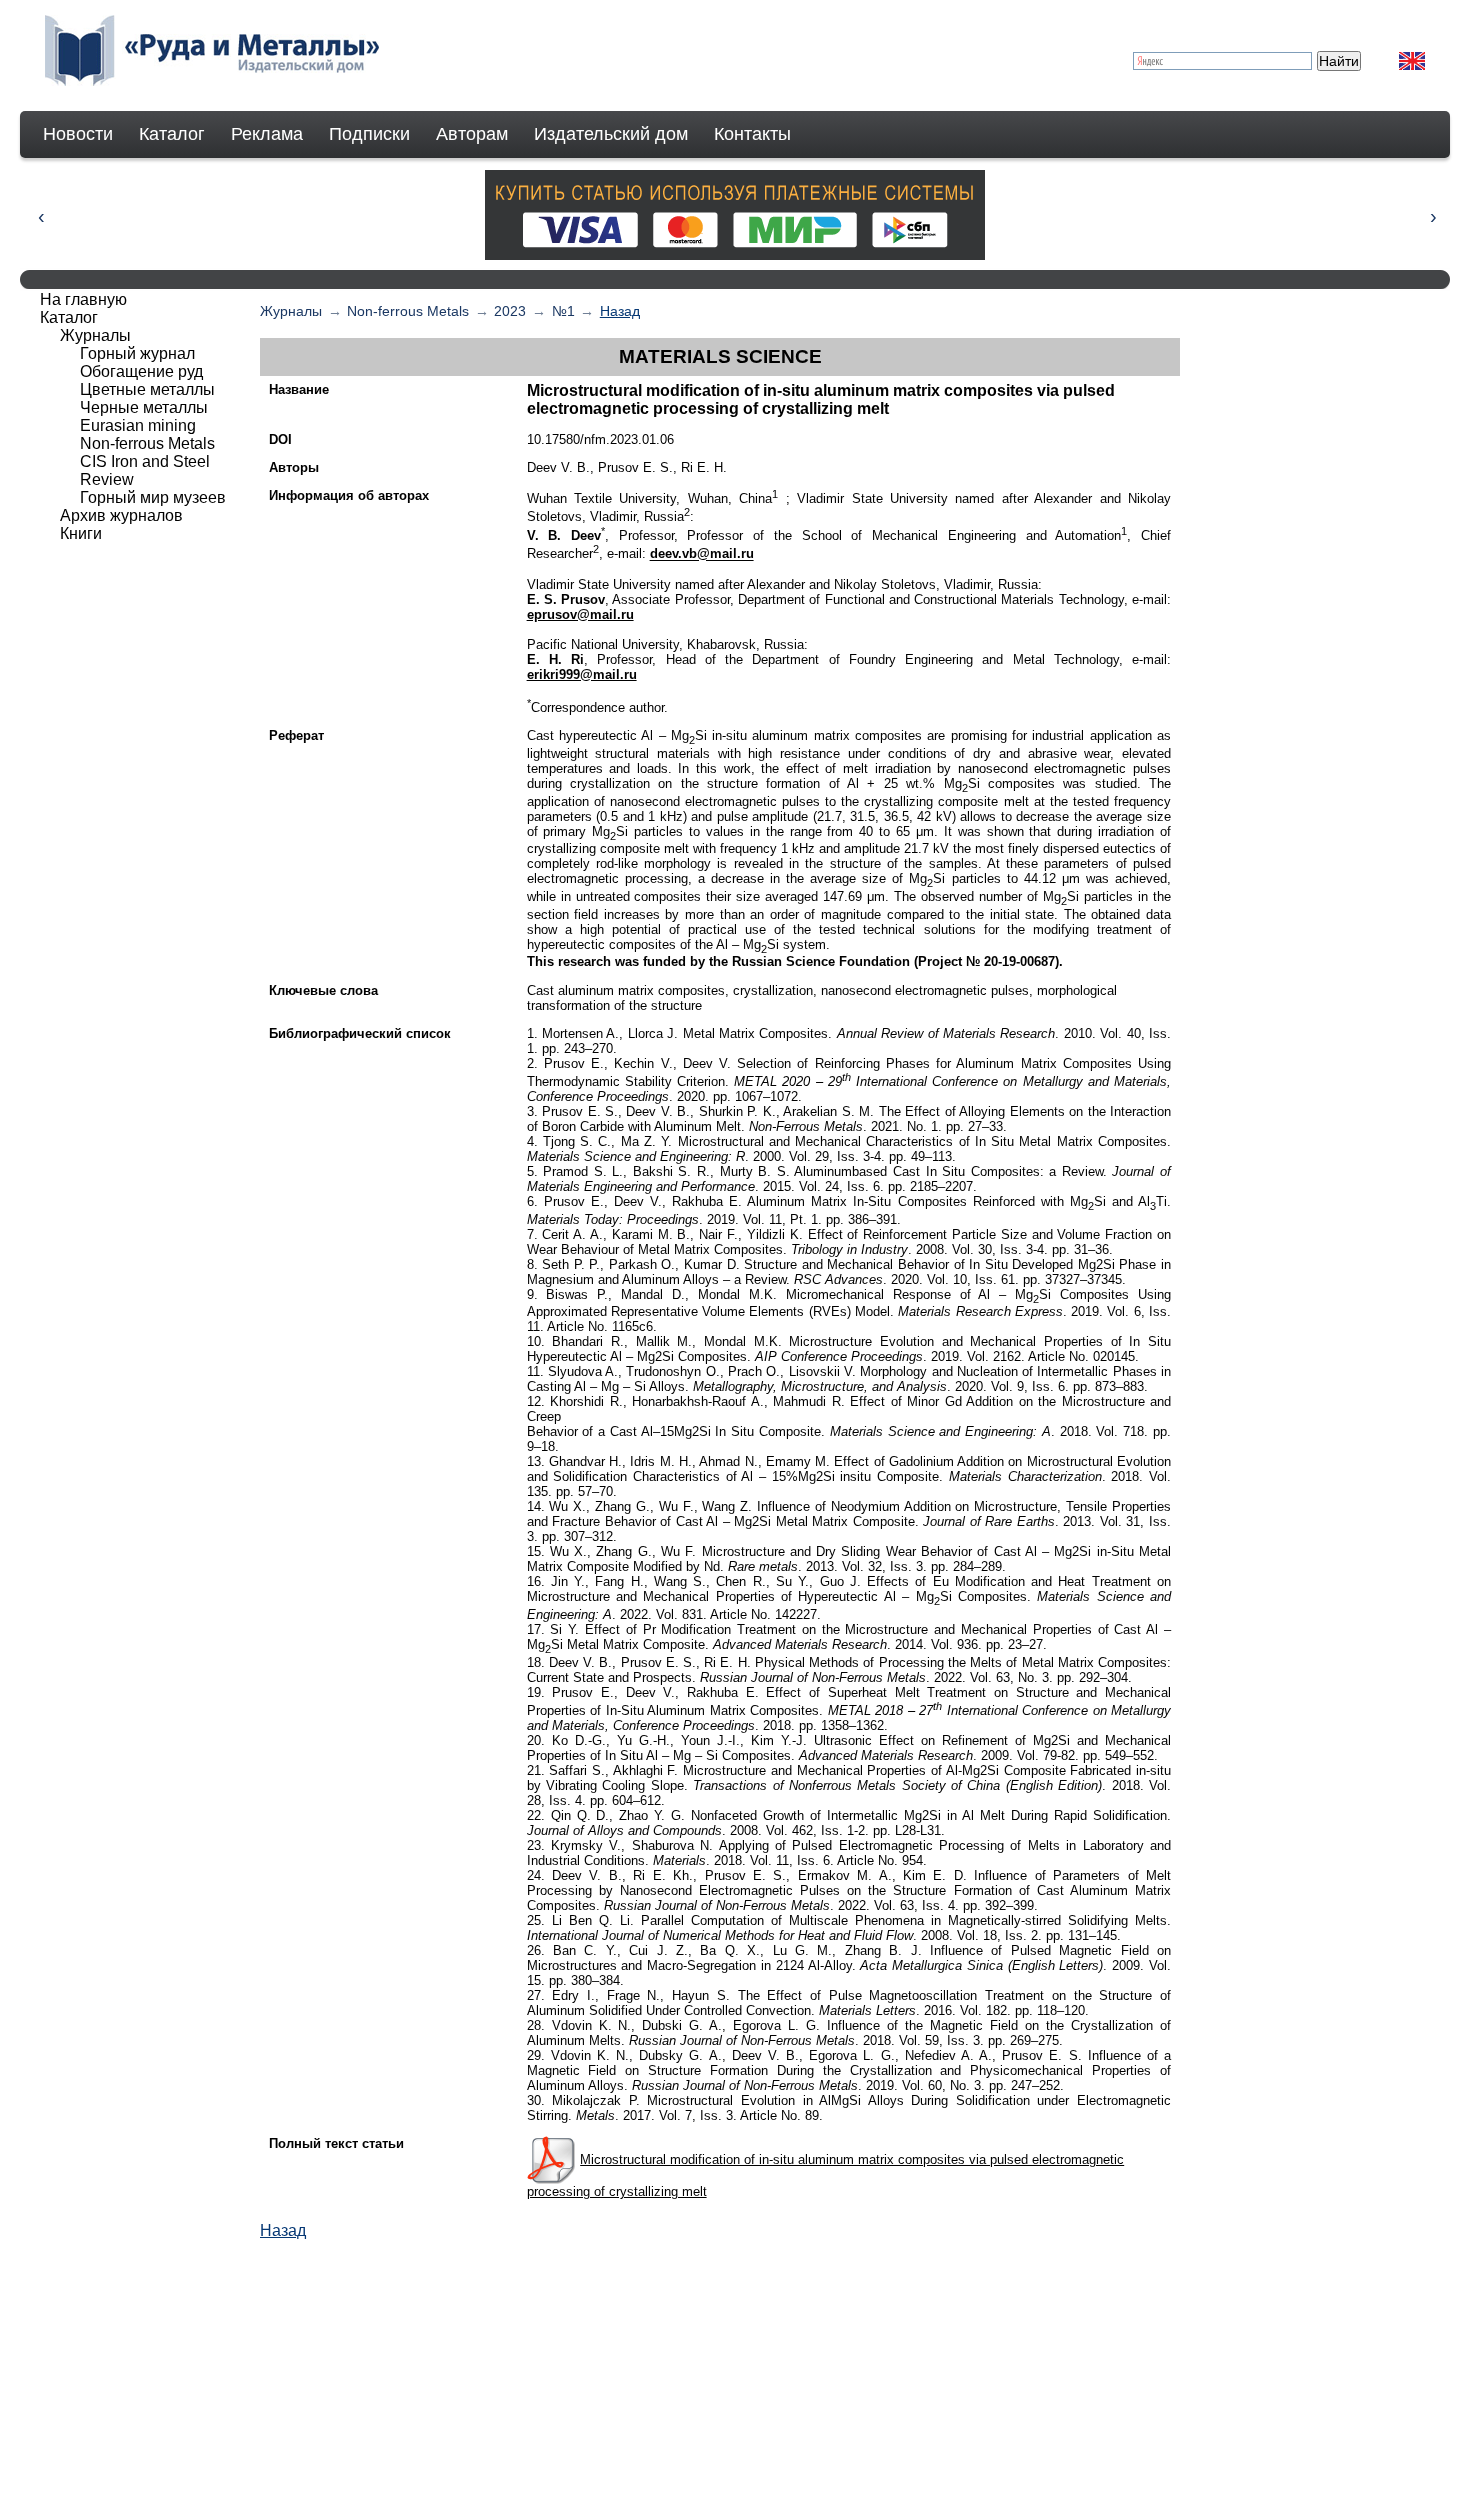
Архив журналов (121, 515)
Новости (78, 134)
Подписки (369, 134)
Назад (620, 311)
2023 (510, 311)
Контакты (752, 134)
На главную (83, 299)
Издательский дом (611, 134)
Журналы (291, 311)
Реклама (267, 134)
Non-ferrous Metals (408, 311)
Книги (81, 533)
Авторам (472, 134)
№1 (563, 311)
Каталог (172, 134)
